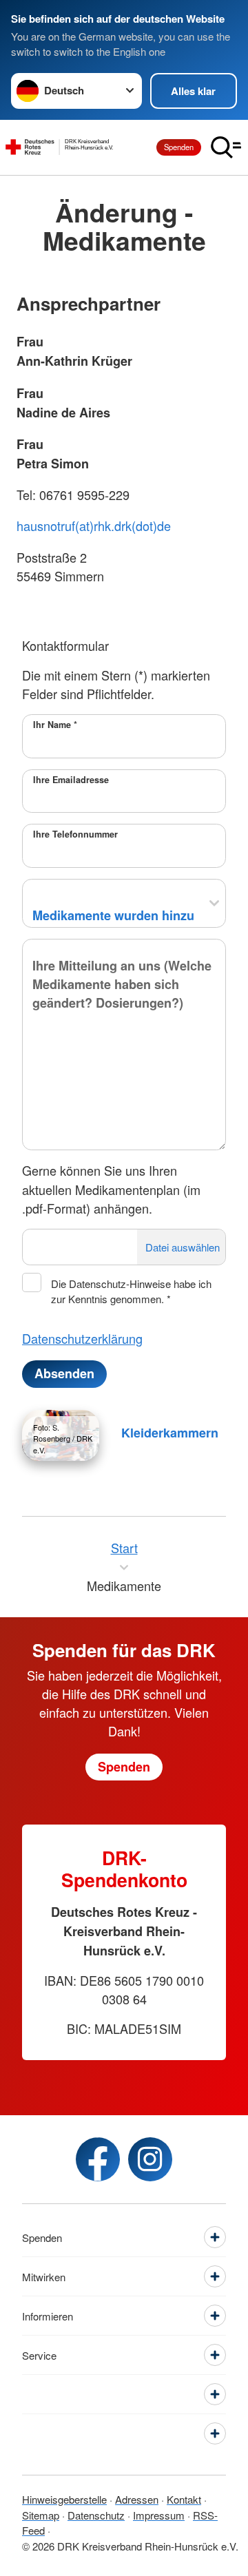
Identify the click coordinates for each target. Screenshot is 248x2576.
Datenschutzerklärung (82, 1338)
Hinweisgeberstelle (64, 2499)
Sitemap (41, 2515)
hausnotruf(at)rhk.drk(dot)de (94, 526)
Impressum (159, 2515)
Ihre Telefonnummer (75, 834)
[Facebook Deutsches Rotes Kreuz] (98, 2159)
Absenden (64, 1373)
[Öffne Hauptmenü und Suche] (226, 147)
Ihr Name (55, 725)
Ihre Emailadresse (71, 780)
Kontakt (184, 2499)
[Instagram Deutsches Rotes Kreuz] (150, 2159)
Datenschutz (96, 2515)
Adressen (137, 2499)
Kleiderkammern (170, 1433)
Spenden (179, 147)
